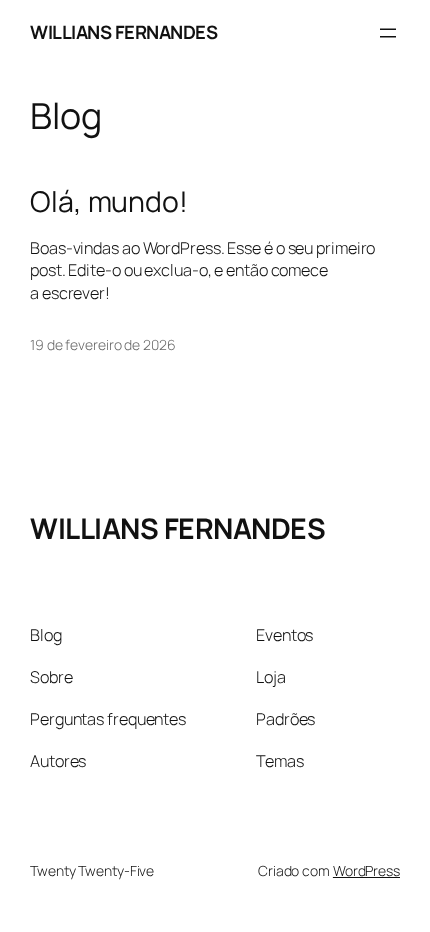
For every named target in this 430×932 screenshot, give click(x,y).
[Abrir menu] (388, 33)
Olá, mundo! (109, 202)
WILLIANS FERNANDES (123, 32)
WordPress (366, 870)
